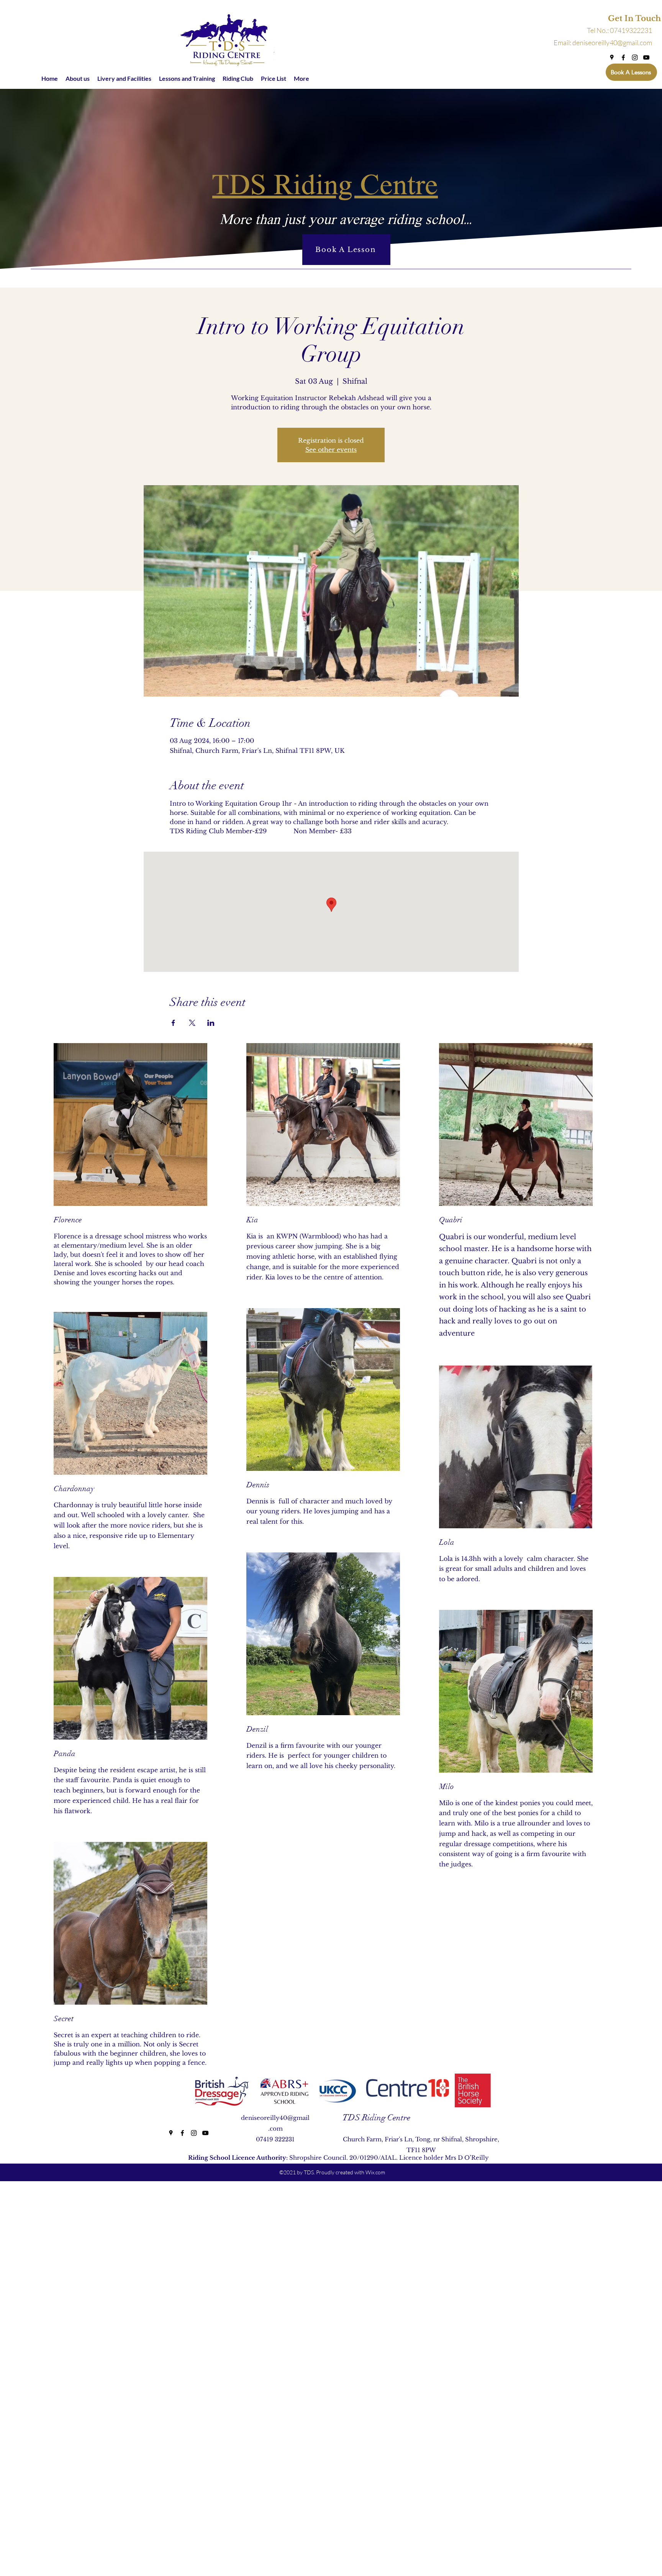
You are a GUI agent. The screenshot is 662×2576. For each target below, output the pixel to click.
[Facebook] (623, 57)
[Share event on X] (192, 1023)
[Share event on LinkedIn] (211, 1023)
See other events (331, 450)
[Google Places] (612, 57)
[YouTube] (646, 57)
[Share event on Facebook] (173, 1023)
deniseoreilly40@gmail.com (612, 43)
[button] (623, 19)
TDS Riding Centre (376, 2117)
